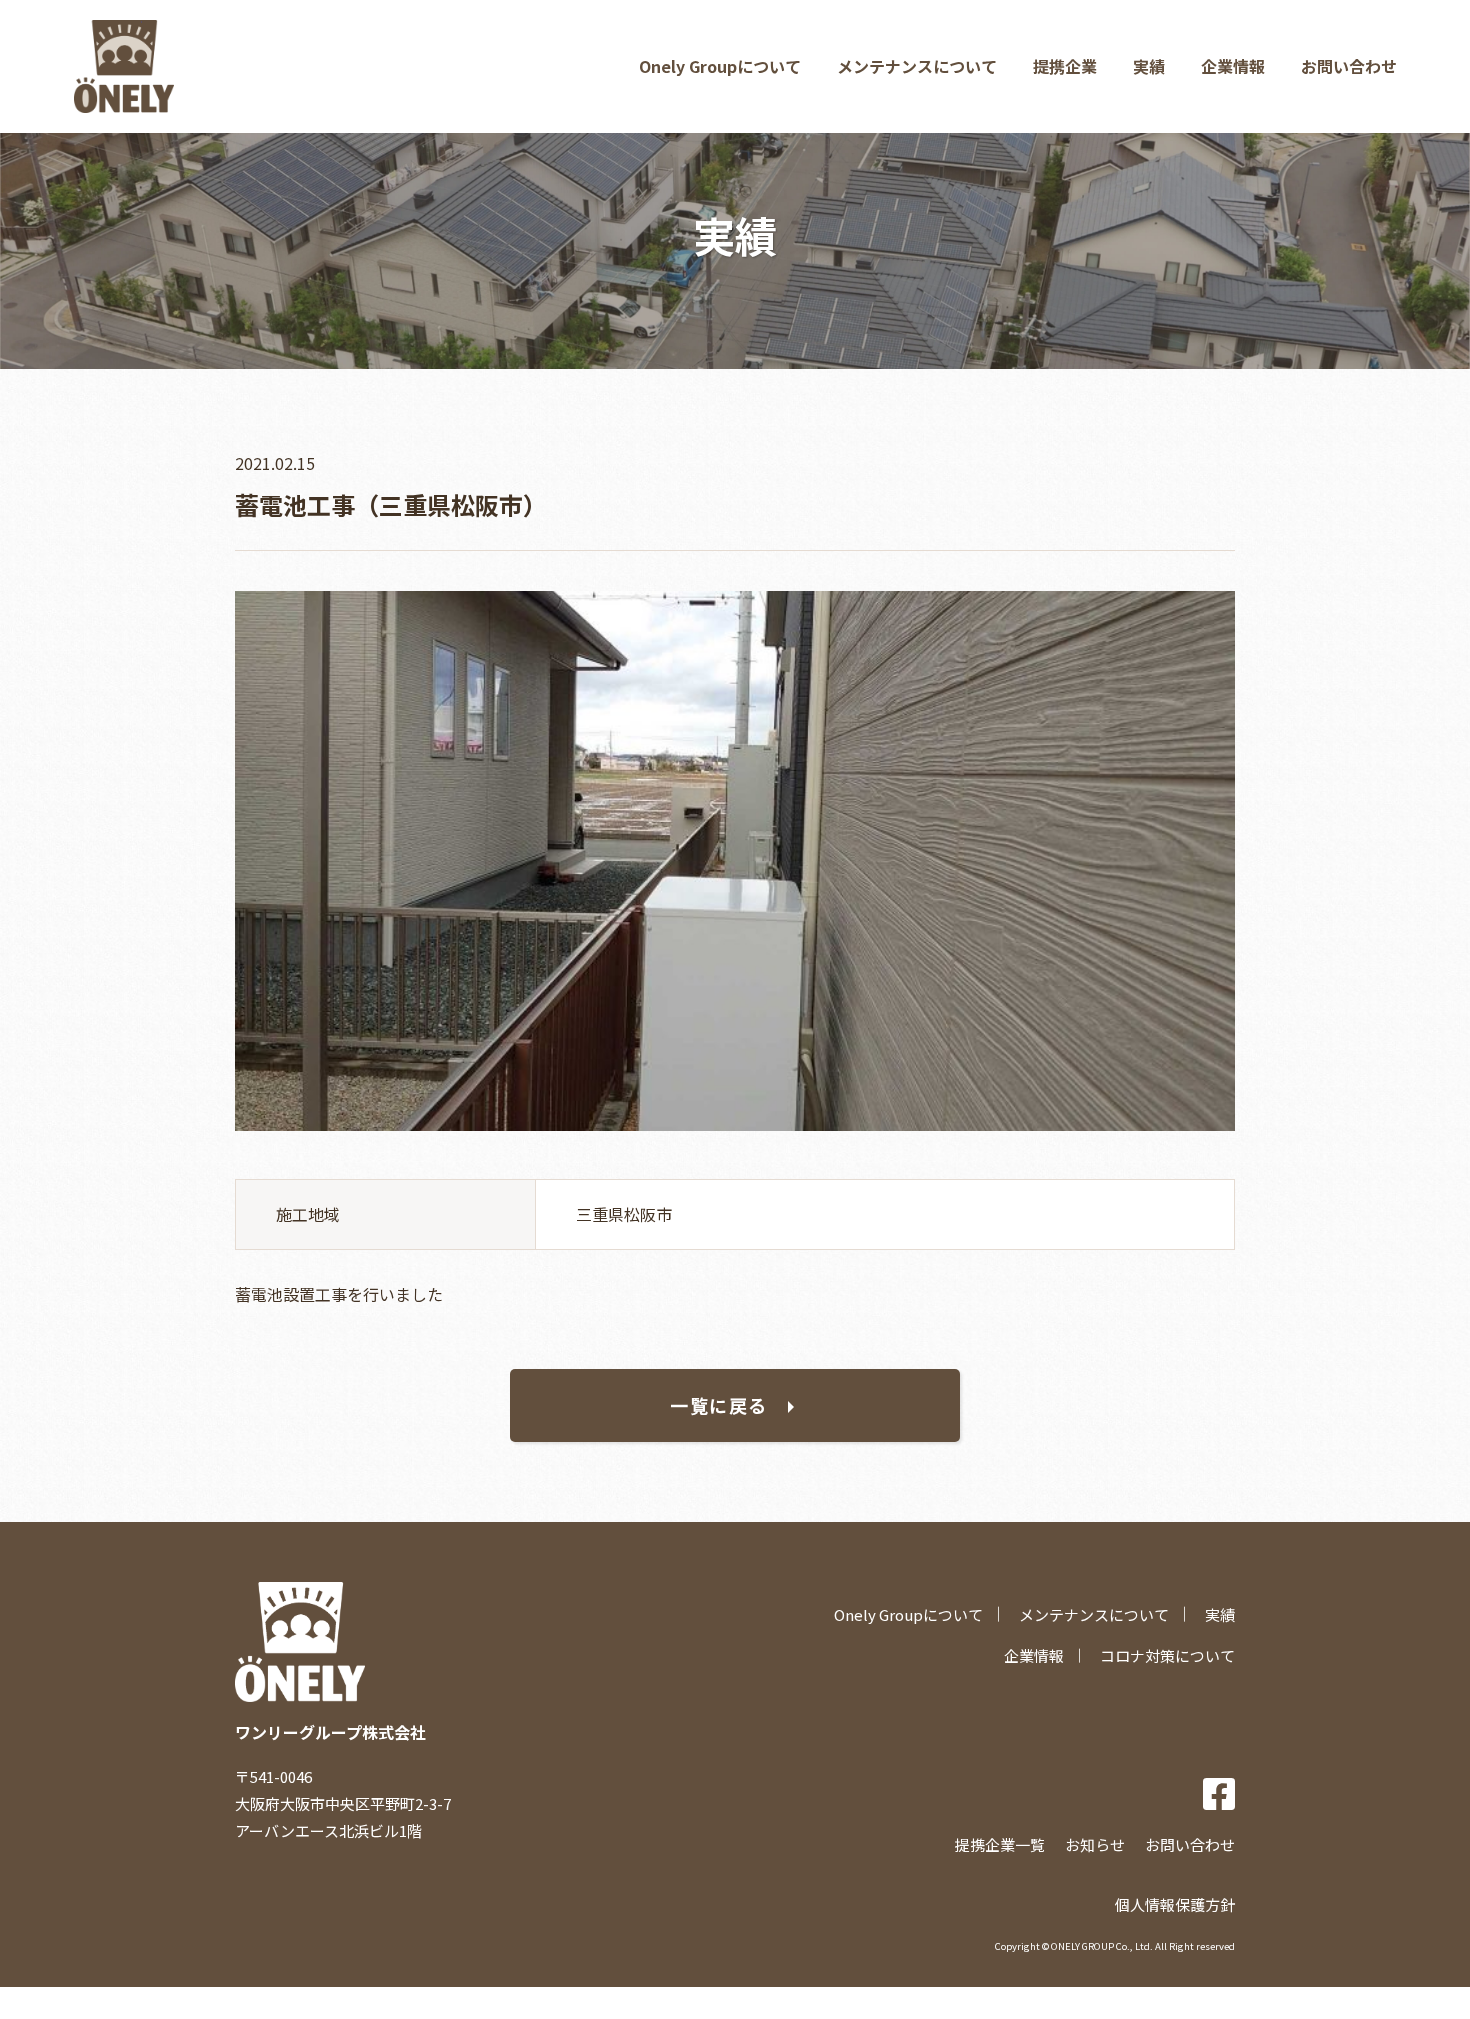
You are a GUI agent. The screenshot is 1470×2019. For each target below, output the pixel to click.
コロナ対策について (1167, 1655)
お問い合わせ (1349, 66)
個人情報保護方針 (1175, 1904)
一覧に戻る (719, 1405)
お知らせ (1095, 1844)
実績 (1149, 66)
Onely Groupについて (720, 66)
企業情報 (1233, 66)
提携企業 (1065, 66)
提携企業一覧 (1000, 1844)
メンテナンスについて (917, 66)
